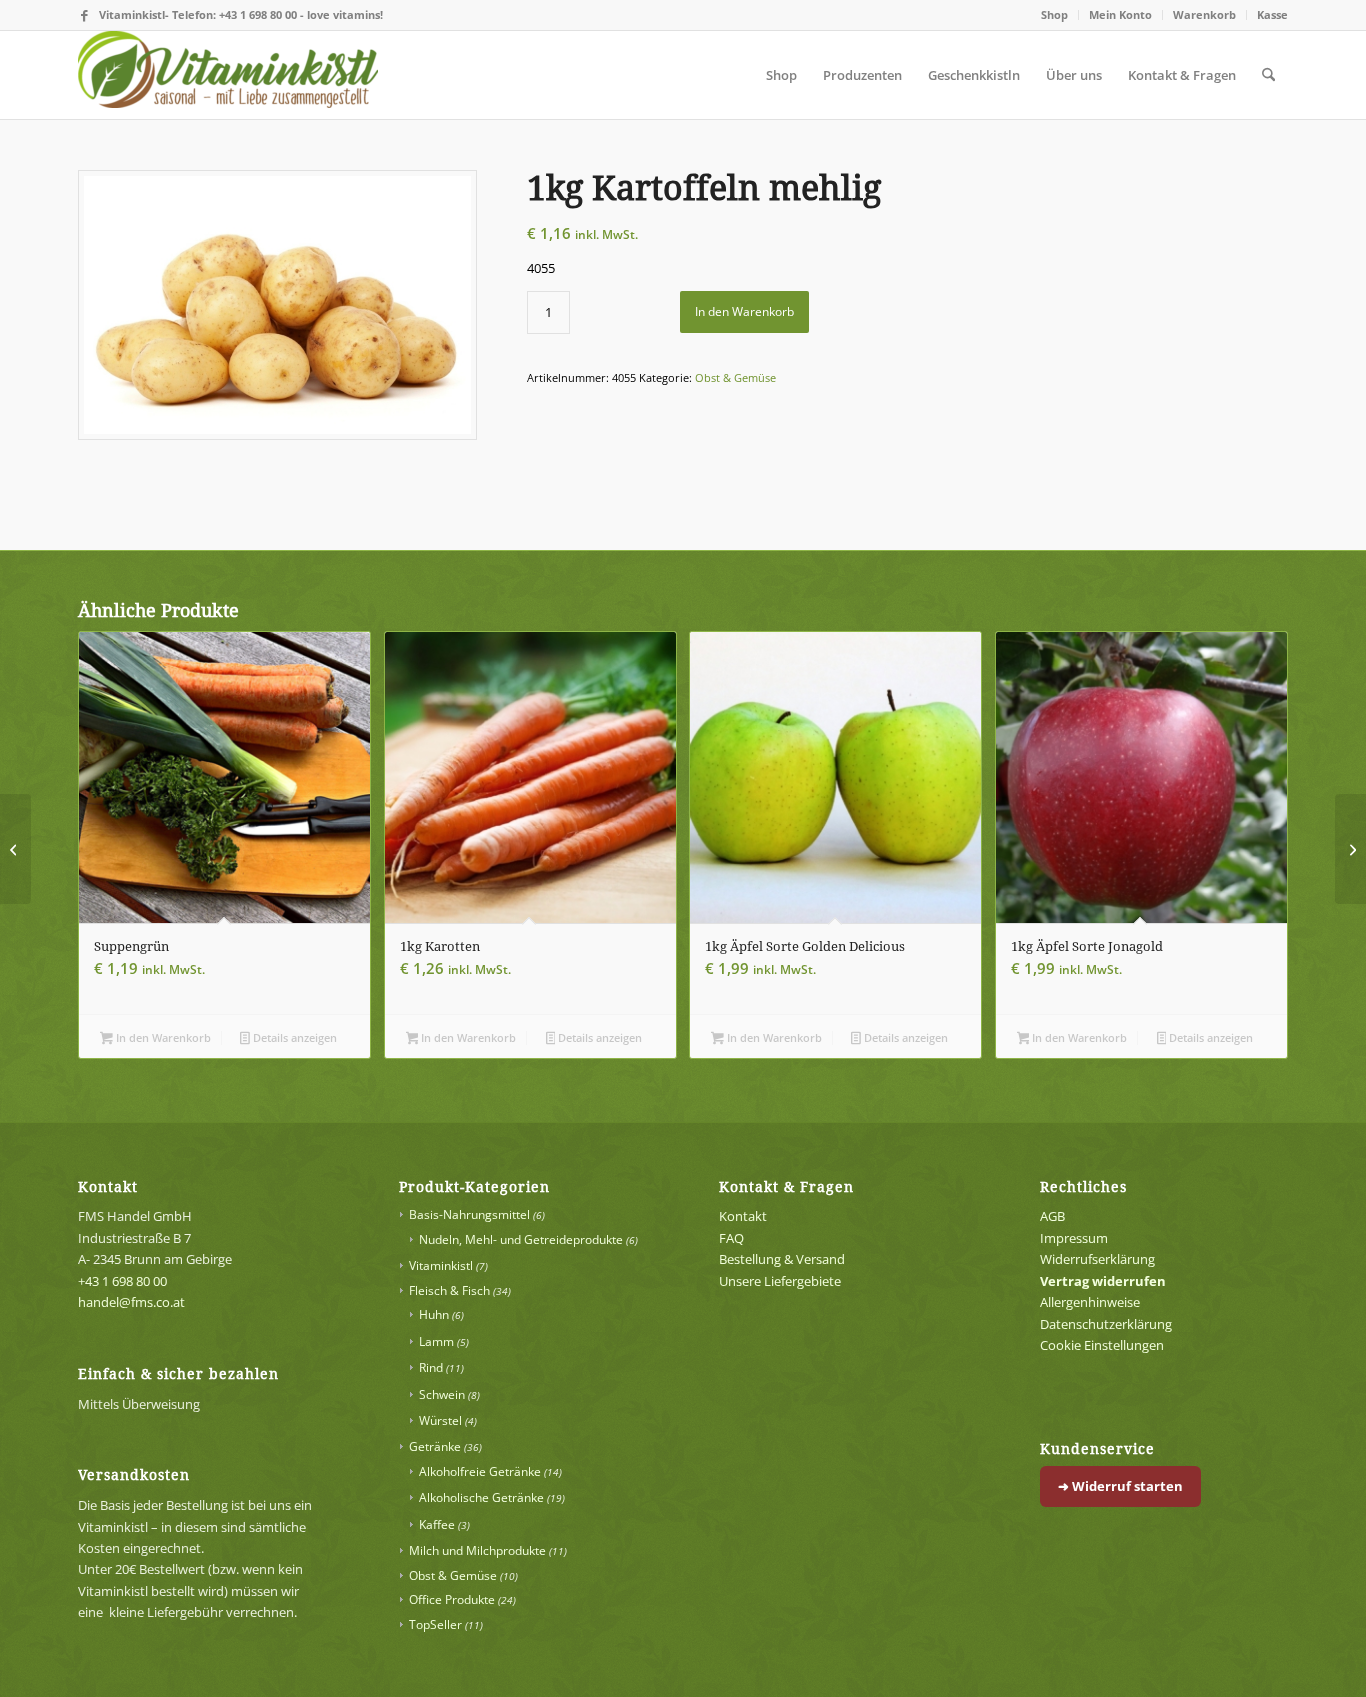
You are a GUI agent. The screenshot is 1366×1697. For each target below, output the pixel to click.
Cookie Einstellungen (1102, 1345)
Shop (1054, 14)
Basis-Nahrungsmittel (469, 1214)
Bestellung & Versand (782, 1259)
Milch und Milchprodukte (477, 1550)
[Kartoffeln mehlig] (277, 305)
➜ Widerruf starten (1120, 1486)
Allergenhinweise (1090, 1302)
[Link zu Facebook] (84, 15)
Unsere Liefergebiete (780, 1281)
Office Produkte (452, 1599)
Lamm (436, 1341)
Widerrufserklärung (1097, 1259)
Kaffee (437, 1524)
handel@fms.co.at (131, 1302)
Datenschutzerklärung (1106, 1324)
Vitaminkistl (441, 1265)
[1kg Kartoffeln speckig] (15, 849)
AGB (1052, 1216)
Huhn (434, 1314)
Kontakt (743, 1216)
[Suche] (1268, 75)
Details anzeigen (293, 1037)
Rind (431, 1367)
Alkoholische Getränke (481, 1497)
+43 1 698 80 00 (122, 1281)
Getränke (435, 1446)
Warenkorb (1204, 14)
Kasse (1272, 14)
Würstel (440, 1420)
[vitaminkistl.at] (228, 75)
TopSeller (435, 1624)
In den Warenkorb (744, 311)
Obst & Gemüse (735, 377)
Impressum (1074, 1238)
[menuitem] (1055, 15)
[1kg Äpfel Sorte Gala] (1350, 849)
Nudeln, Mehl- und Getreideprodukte (521, 1239)
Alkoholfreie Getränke (480, 1471)
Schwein (442, 1394)
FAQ (731, 1238)
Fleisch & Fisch (449, 1290)
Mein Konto (1120, 14)
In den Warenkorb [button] (162, 1037)
